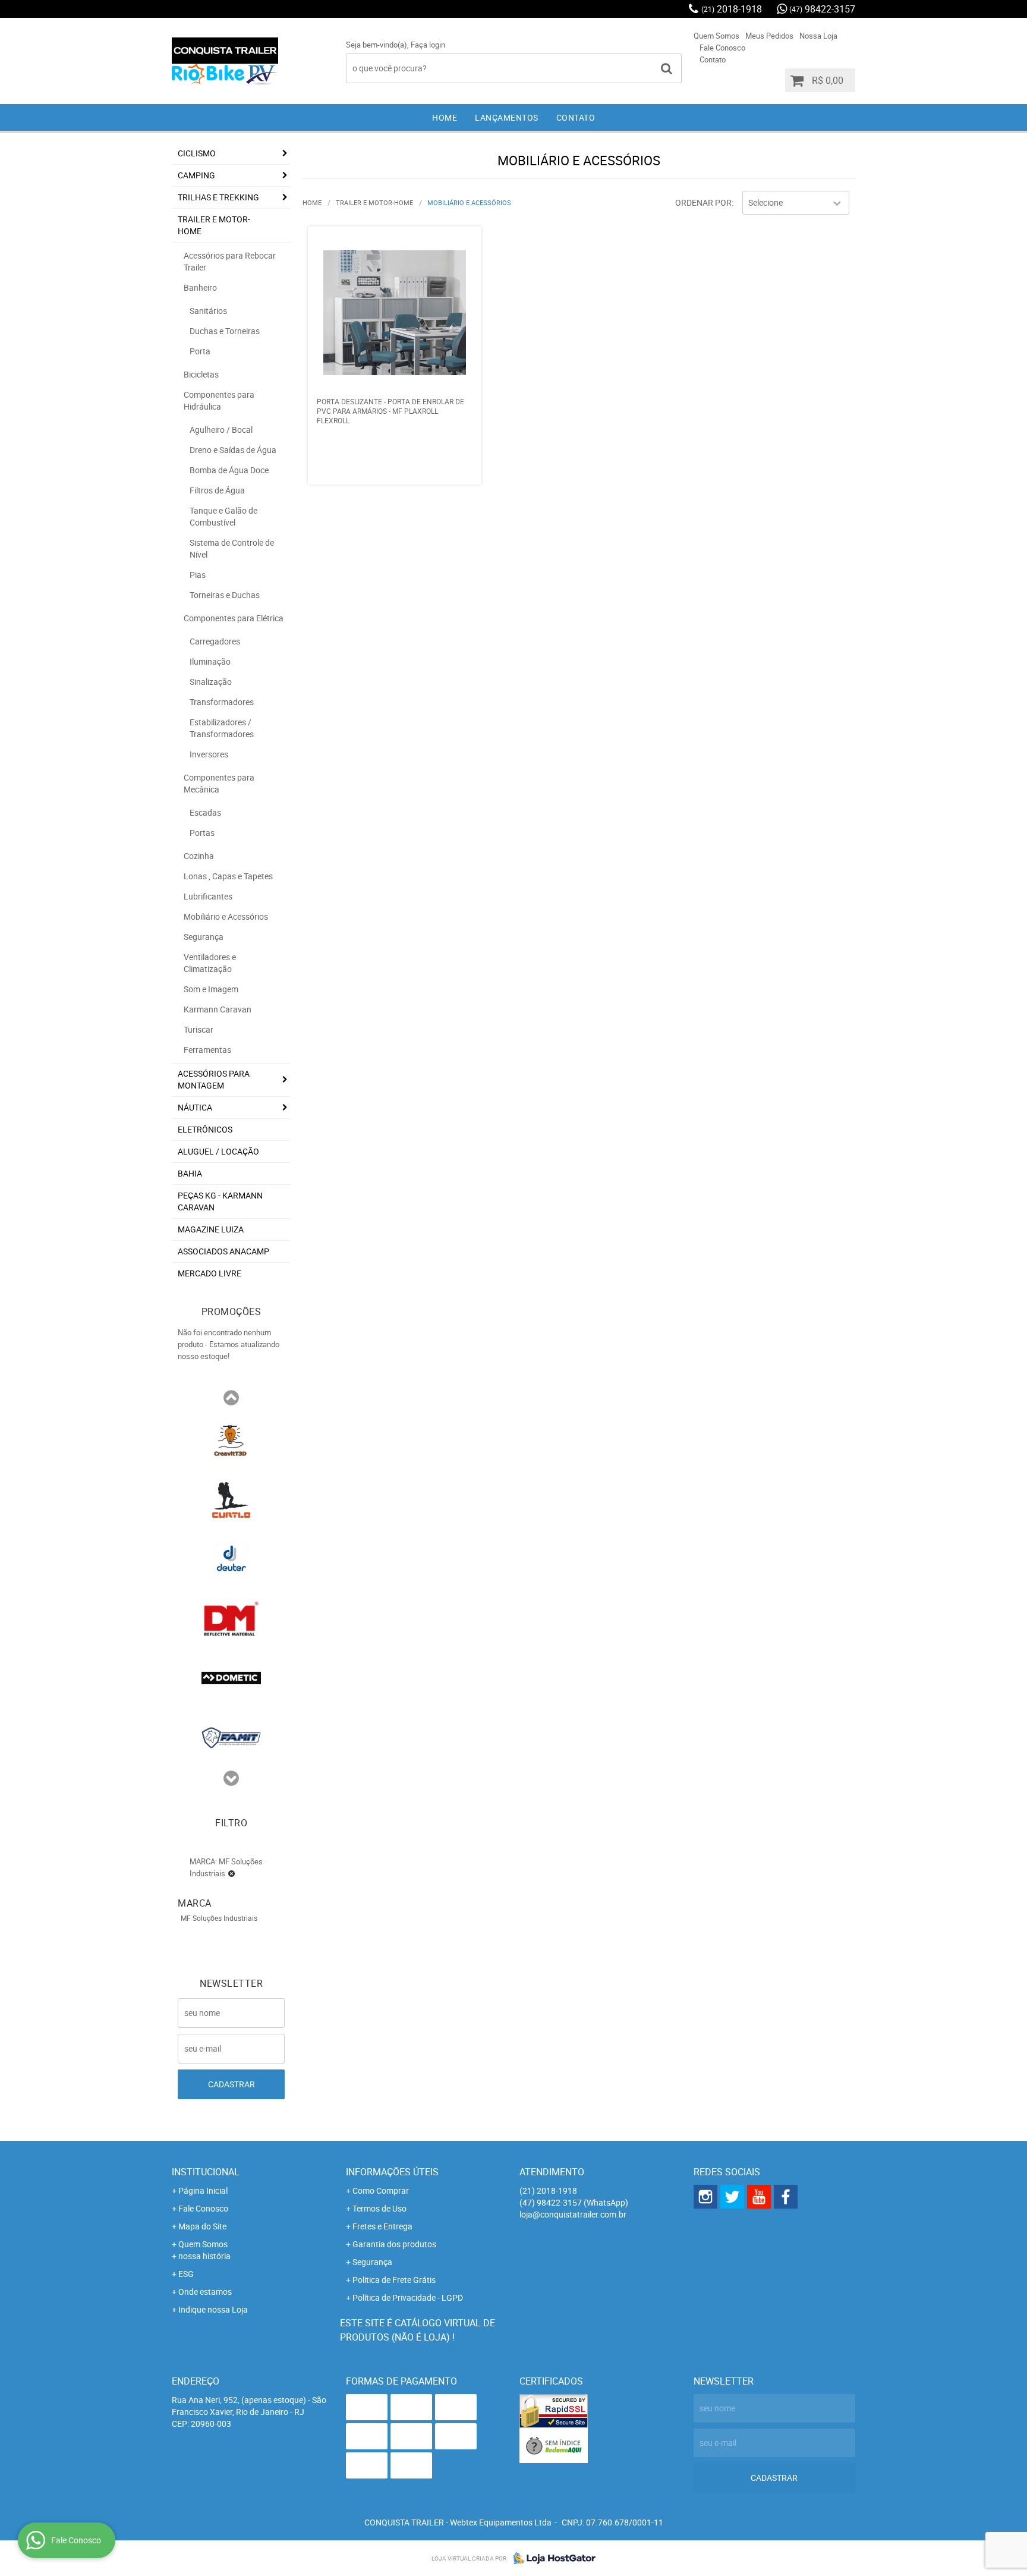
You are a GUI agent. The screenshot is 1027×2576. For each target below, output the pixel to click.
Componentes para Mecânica (219, 783)
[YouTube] (759, 2197)
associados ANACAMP (223, 1251)
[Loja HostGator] (551, 2558)
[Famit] (231, 1737)
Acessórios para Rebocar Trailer (230, 261)
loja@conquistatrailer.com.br (573, 2214)
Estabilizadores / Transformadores (222, 728)
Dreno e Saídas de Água (233, 450)
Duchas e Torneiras (225, 331)
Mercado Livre (210, 1273)
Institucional (206, 2172)
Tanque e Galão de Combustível (223, 516)
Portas (202, 833)
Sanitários (208, 311)
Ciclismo (197, 153)
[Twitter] (732, 2197)
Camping (196, 175)
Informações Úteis (392, 2172)
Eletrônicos (205, 1129)
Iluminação (210, 661)
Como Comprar (381, 2190)
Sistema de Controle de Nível (232, 548)
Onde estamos (205, 2292)
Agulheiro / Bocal (221, 430)
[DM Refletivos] (231, 1618)
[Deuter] (231, 1558)
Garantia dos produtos (394, 2244)
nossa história (204, 2256)
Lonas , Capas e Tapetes (228, 876)
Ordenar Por (703, 202)
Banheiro (200, 287)
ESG (186, 2274)
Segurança (204, 937)
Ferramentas (207, 1050)
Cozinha (199, 856)
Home (445, 117)
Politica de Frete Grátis (394, 2280)
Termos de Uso (379, 2208)
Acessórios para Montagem (214, 1079)
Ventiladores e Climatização (210, 963)
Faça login (428, 45)
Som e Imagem (211, 989)
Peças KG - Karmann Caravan (220, 1201)
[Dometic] (231, 1677)
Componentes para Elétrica (234, 618)
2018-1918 (732, 9)
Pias (198, 575)
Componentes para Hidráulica (219, 400)
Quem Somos (716, 36)
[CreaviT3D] (231, 1439)
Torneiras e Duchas (225, 595)
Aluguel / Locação (218, 1151)
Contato (713, 59)
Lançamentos (507, 117)
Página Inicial (203, 2190)
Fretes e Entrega (382, 2226)
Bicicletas (201, 374)
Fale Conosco (722, 48)
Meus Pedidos (769, 36)
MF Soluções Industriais (219, 1918)
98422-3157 (822, 9)
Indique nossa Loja (213, 2309)
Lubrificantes (208, 896)
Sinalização (211, 682)
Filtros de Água (217, 490)
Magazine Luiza (211, 1229)
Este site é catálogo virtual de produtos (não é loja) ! (418, 2330)
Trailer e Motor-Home (214, 225)
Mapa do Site (202, 2226)
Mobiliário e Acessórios (226, 916)
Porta (200, 351)
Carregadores (215, 641)
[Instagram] (705, 2197)
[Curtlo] (231, 1499)
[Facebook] (786, 2197)
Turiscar (199, 1029)
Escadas (205, 812)
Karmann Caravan (218, 1009)
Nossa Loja (818, 36)
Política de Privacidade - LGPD (408, 2297)
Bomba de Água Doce (229, 470)
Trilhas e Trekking (218, 197)
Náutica (195, 1107)
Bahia (190, 1173)
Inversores (209, 754)
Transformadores (222, 702)
